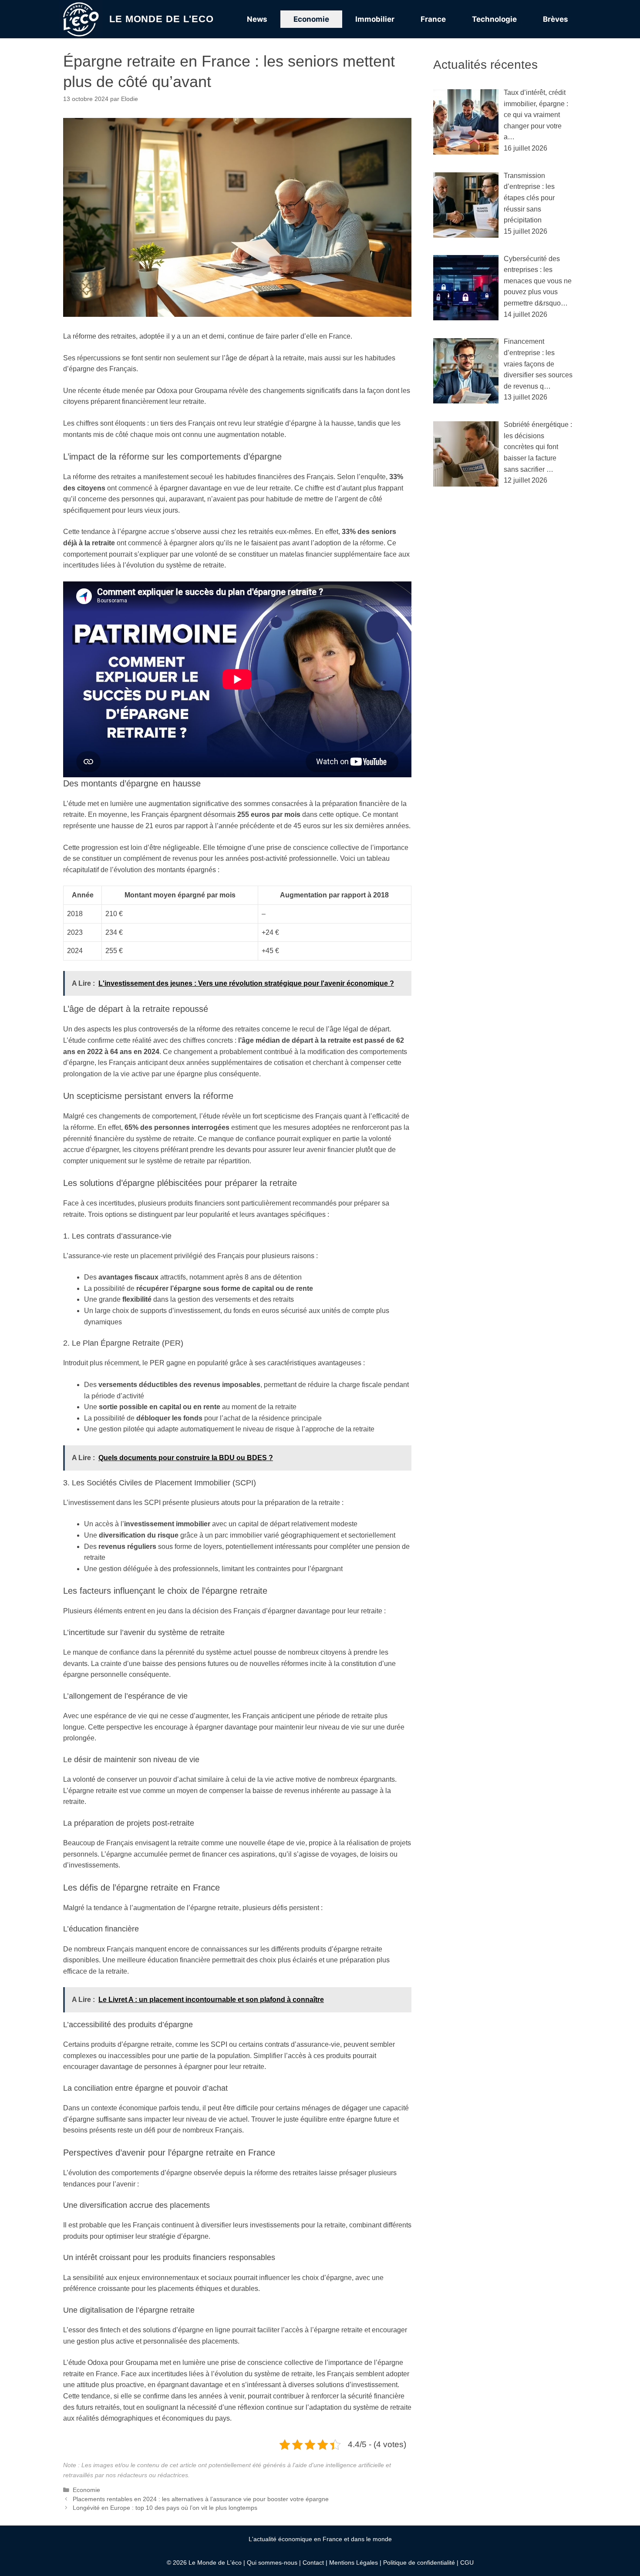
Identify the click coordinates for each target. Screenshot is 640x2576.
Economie (311, 19)
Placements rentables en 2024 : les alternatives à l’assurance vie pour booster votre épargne (201, 2499)
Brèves (556, 19)
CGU (467, 2563)
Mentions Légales (354, 2563)
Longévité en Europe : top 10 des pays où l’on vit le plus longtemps (165, 2508)
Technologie (494, 19)
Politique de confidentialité (419, 2563)
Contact (313, 2563)
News (257, 19)
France (433, 19)
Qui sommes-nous (272, 2563)
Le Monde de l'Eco (162, 19)
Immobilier (375, 19)
